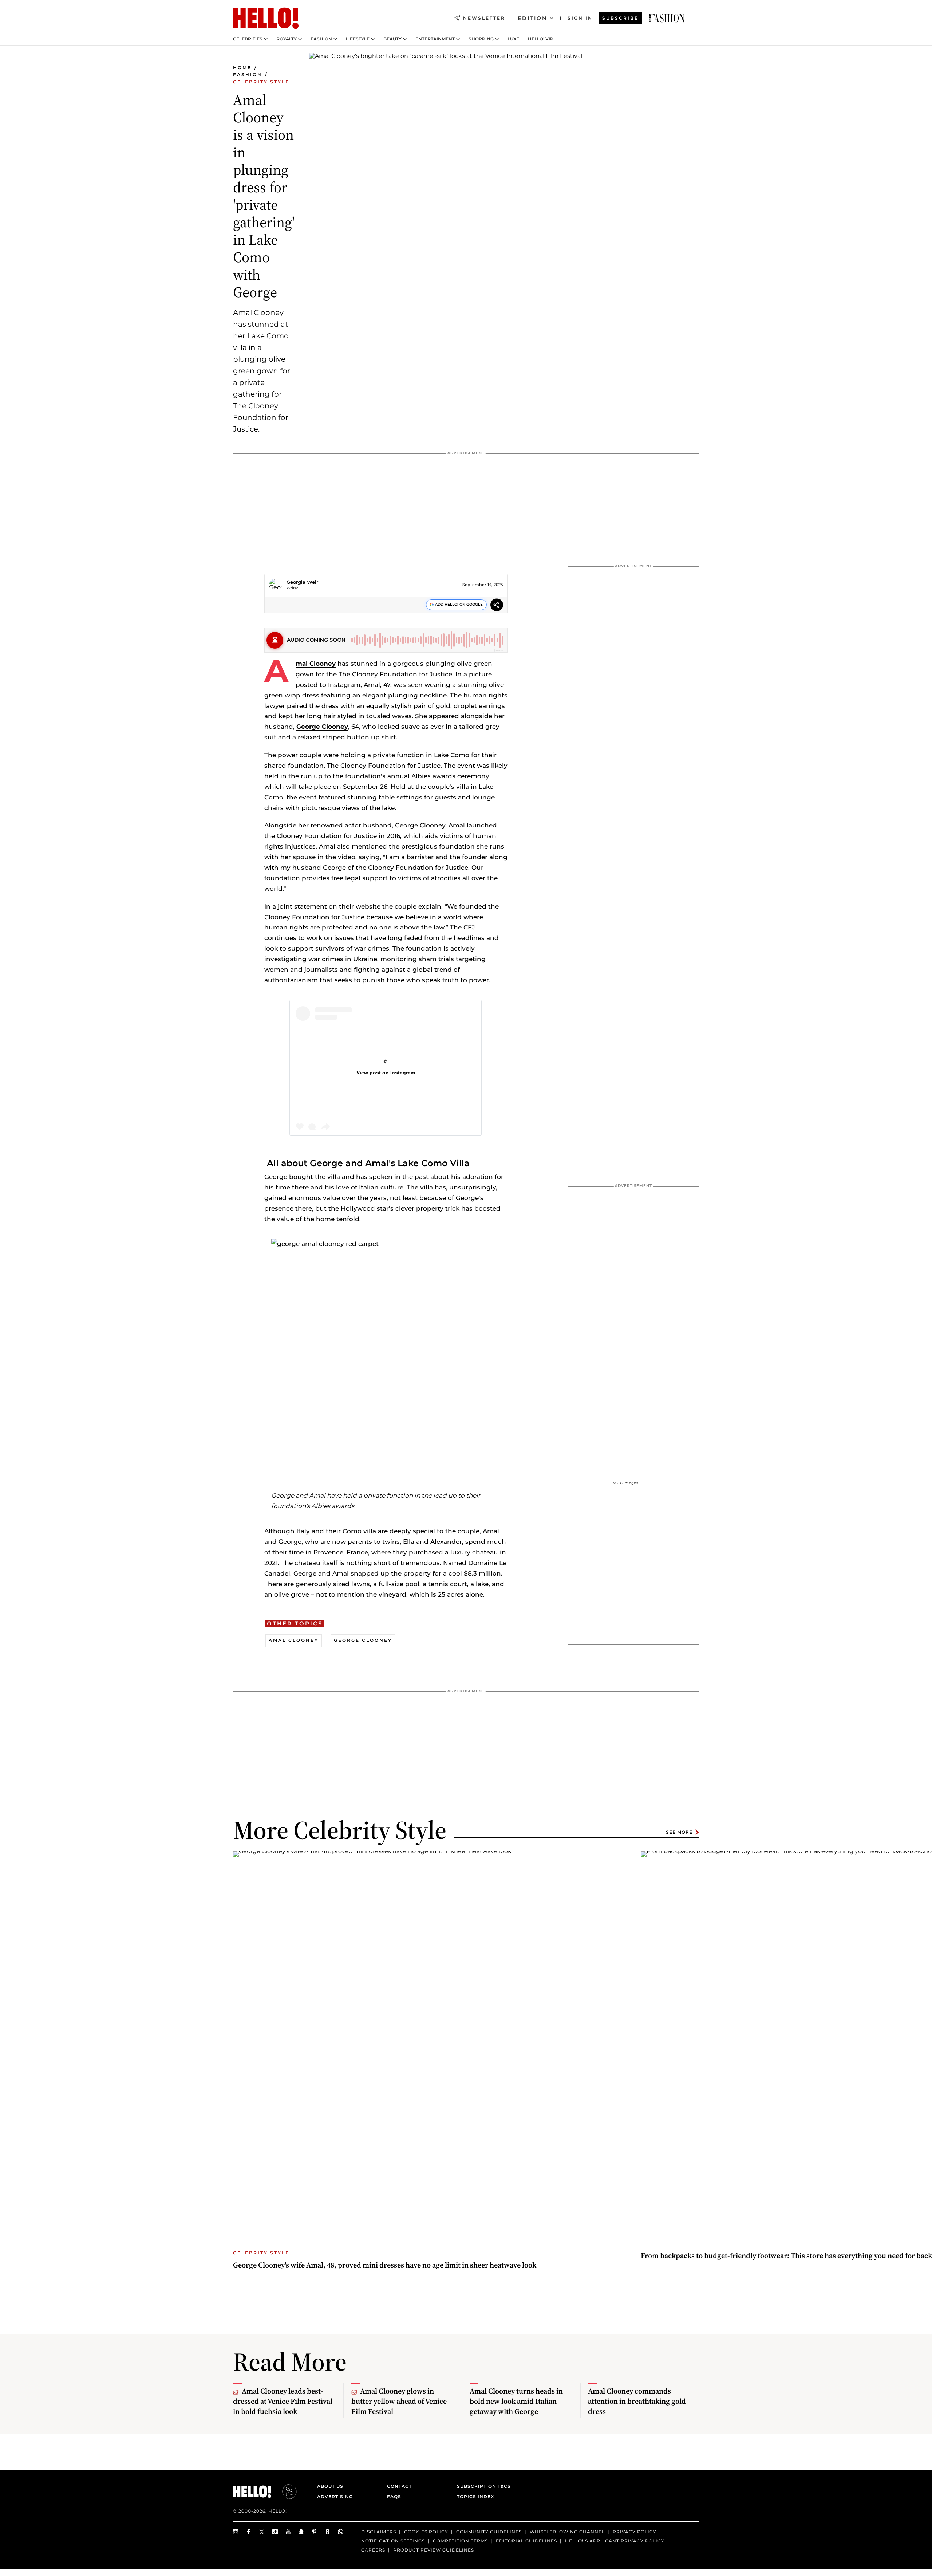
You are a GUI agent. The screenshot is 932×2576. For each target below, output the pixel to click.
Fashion (321, 39)
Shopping (481, 39)
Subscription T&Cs (482, 2486)
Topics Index (475, 2496)
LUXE (513, 39)
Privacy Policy (635, 2532)
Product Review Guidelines (434, 2550)
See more (679, 1832)
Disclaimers (379, 2532)
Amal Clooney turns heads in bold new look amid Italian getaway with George (516, 2401)
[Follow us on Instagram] (236, 2532)
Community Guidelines (489, 2532)
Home (242, 68)
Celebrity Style (261, 82)
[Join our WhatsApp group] (341, 2532)
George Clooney (322, 727)
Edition (532, 18)
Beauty (392, 39)
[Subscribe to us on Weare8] (328, 2532)
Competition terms (460, 2541)
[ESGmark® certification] (285, 2492)
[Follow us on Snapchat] (301, 2532)
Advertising (335, 2496)
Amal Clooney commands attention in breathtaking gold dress (637, 2401)
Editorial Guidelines (526, 2541)
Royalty (287, 39)
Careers (373, 2550)
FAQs (394, 2496)
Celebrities (248, 39)
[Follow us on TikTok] (275, 2532)
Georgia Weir (302, 582)
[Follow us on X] (262, 2532)
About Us (330, 2486)
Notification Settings (393, 2541)
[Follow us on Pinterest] (315, 2532)
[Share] (497, 606)
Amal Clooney (316, 664)
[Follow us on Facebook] (249, 2532)
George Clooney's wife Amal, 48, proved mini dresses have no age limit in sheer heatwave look (385, 2265)
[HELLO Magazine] (266, 18)
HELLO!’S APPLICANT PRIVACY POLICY (615, 2541)
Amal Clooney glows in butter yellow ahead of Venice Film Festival (399, 2401)
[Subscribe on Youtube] (288, 2532)
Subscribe (620, 18)
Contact (399, 2486)
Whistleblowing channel (567, 2532)
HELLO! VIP (541, 39)
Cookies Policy (426, 2532)
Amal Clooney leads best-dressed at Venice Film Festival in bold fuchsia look (283, 2401)
